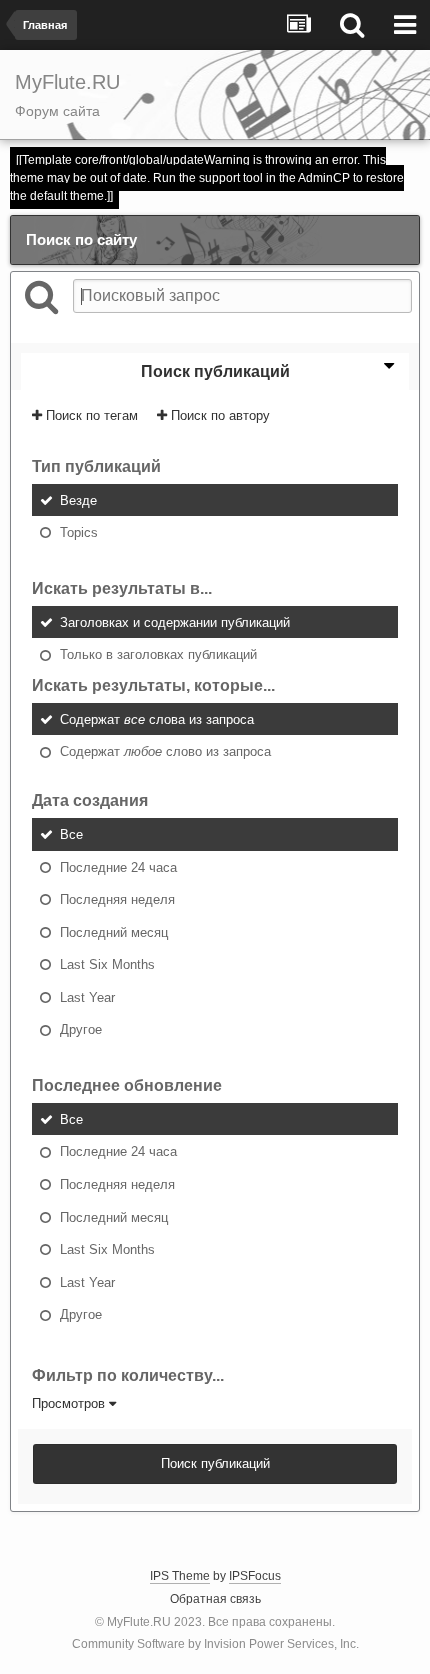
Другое (81, 1029)
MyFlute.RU (139, 1622)
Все (71, 834)
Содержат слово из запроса (165, 751)
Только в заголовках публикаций (158, 654)
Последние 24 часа (118, 866)
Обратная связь (215, 1599)
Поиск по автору (218, 415)
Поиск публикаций (215, 1463)
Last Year (87, 996)
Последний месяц (114, 931)
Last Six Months (107, 964)
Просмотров (70, 1403)
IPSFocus (255, 1576)
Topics (79, 532)
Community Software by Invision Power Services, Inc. (215, 1644)
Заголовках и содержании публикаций (175, 621)
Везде (78, 499)
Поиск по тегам (90, 415)
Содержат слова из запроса (157, 718)
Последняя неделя (117, 899)
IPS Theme (180, 1576)
